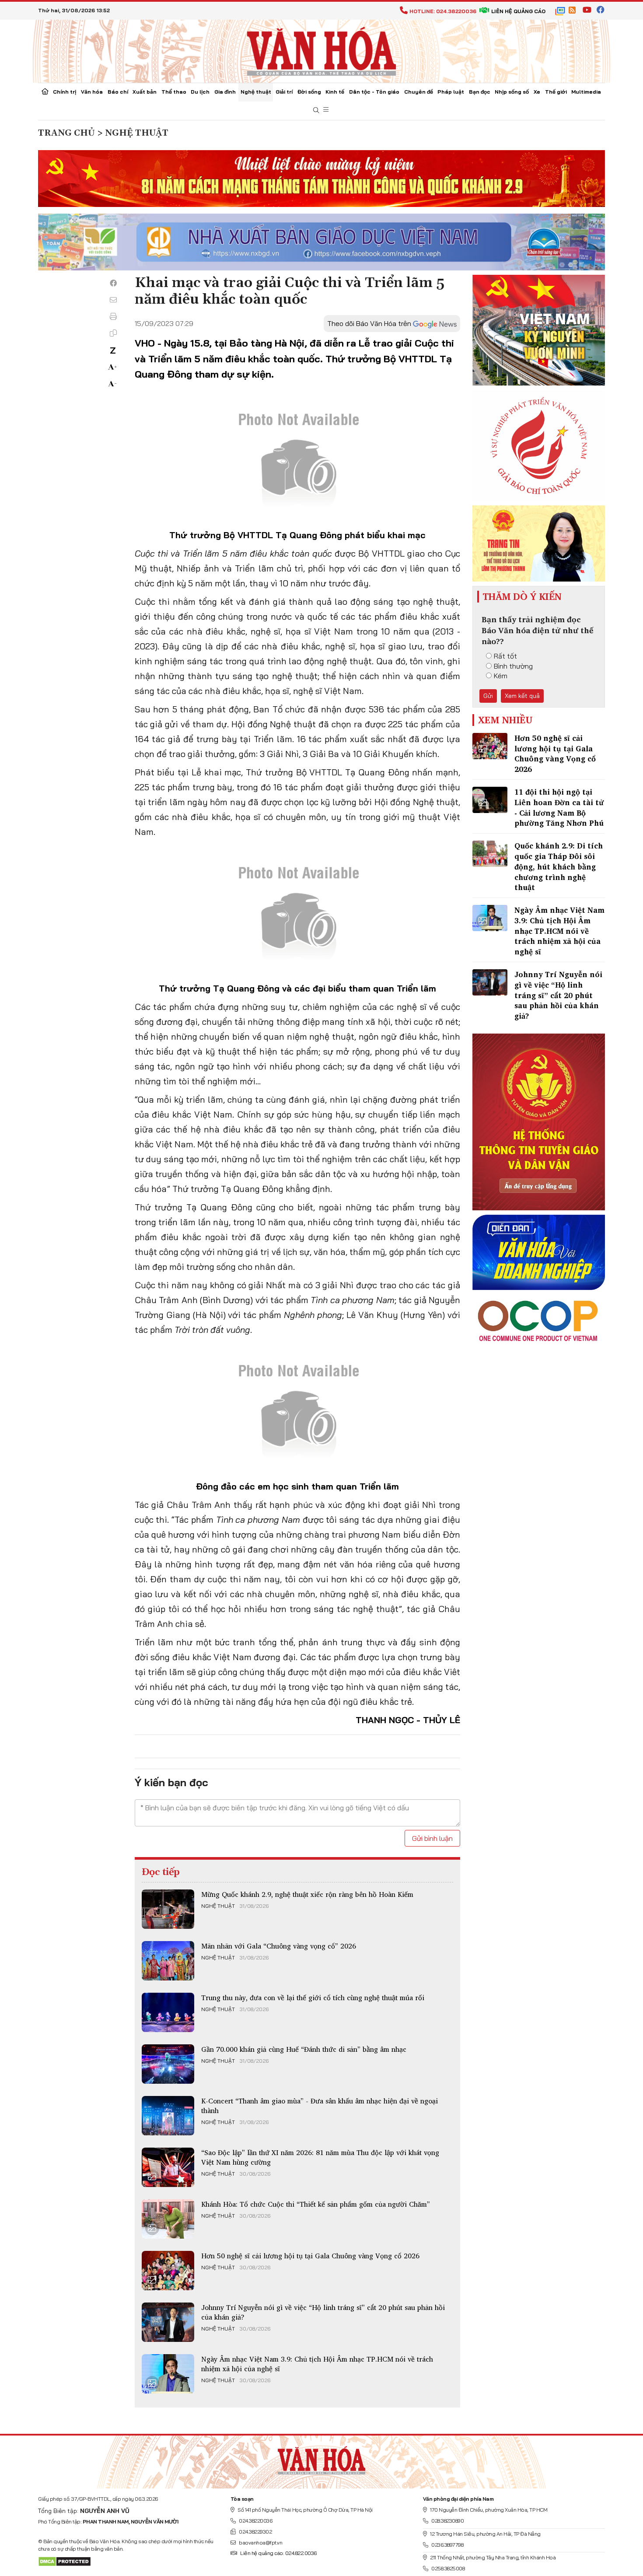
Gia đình (225, 92)
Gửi (488, 696)
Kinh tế (335, 92)
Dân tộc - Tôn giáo (374, 92)
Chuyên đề (419, 92)
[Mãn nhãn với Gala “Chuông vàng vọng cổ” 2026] (168, 1961)
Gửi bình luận (432, 1838)
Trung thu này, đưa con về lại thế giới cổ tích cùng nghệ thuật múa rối (313, 1998)
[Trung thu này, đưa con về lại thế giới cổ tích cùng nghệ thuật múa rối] (168, 2012)
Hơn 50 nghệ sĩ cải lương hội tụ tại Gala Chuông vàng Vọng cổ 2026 (310, 2256)
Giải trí (284, 92)
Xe (537, 92)
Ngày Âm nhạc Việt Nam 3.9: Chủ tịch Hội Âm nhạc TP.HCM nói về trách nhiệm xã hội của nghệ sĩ (317, 2364)
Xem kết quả (522, 696)
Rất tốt (505, 656)
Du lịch (200, 92)
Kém (501, 676)
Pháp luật (451, 92)
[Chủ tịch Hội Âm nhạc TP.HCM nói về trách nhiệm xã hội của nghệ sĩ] (168, 2374)
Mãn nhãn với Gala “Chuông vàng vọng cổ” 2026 (279, 1946)
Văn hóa (92, 92)
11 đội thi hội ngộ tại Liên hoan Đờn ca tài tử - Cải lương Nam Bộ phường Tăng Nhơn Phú (559, 807)
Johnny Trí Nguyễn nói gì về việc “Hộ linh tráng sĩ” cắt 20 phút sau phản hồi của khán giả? (323, 2312)
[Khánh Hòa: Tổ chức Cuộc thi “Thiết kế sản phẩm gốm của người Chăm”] (168, 2219)
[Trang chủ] (45, 92)
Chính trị (65, 92)
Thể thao (174, 92)
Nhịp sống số (512, 92)
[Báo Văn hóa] (321, 50)
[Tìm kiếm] (316, 110)
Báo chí (118, 92)
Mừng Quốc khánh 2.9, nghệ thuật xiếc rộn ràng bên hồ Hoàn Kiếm (307, 1894)
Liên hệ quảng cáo (518, 11)
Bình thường (513, 666)
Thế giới (556, 92)
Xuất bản (145, 92)
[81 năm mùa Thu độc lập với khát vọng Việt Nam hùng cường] (168, 2167)
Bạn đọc (480, 92)
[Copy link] (113, 333)
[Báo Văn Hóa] (321, 2458)
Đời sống (309, 92)
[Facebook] (113, 283)
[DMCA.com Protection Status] (65, 2561)
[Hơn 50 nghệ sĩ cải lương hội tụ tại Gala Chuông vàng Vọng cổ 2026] (168, 2271)
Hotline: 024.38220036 (443, 11)
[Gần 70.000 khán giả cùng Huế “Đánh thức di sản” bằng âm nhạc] (168, 2064)
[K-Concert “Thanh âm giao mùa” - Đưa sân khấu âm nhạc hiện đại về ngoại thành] (168, 2116)
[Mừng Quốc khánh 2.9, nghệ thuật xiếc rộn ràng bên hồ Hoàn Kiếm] (168, 1909)
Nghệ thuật (256, 92)
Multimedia (586, 92)
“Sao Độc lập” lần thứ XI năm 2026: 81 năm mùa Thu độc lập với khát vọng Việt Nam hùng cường (320, 2157)
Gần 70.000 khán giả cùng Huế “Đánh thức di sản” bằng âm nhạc (304, 2049)
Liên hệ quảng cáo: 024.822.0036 (278, 2553)
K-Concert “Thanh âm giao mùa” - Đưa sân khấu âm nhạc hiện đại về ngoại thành (320, 2106)
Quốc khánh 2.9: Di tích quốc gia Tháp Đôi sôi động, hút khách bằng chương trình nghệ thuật (559, 866)
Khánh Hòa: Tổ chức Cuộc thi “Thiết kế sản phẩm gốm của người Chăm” (316, 2204)
